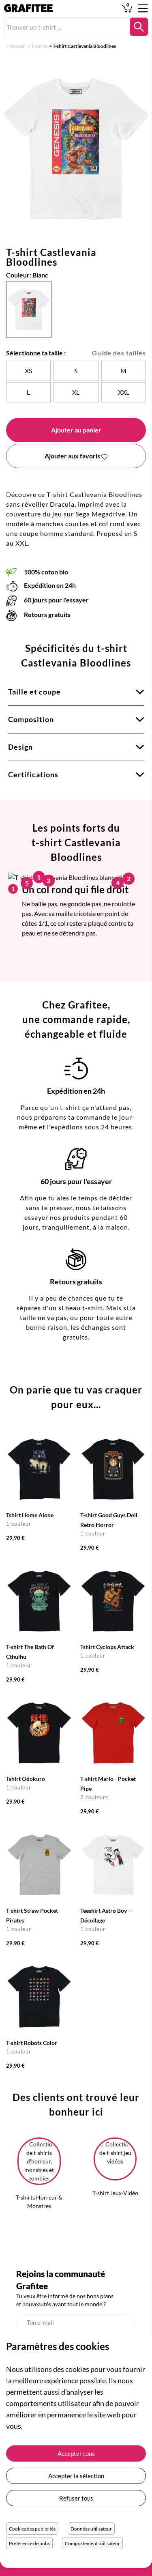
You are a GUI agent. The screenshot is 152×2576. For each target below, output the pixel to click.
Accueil (18, 46)
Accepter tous (76, 2453)
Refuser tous (76, 2498)
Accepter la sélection (76, 2476)
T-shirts (39, 46)
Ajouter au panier (76, 430)
